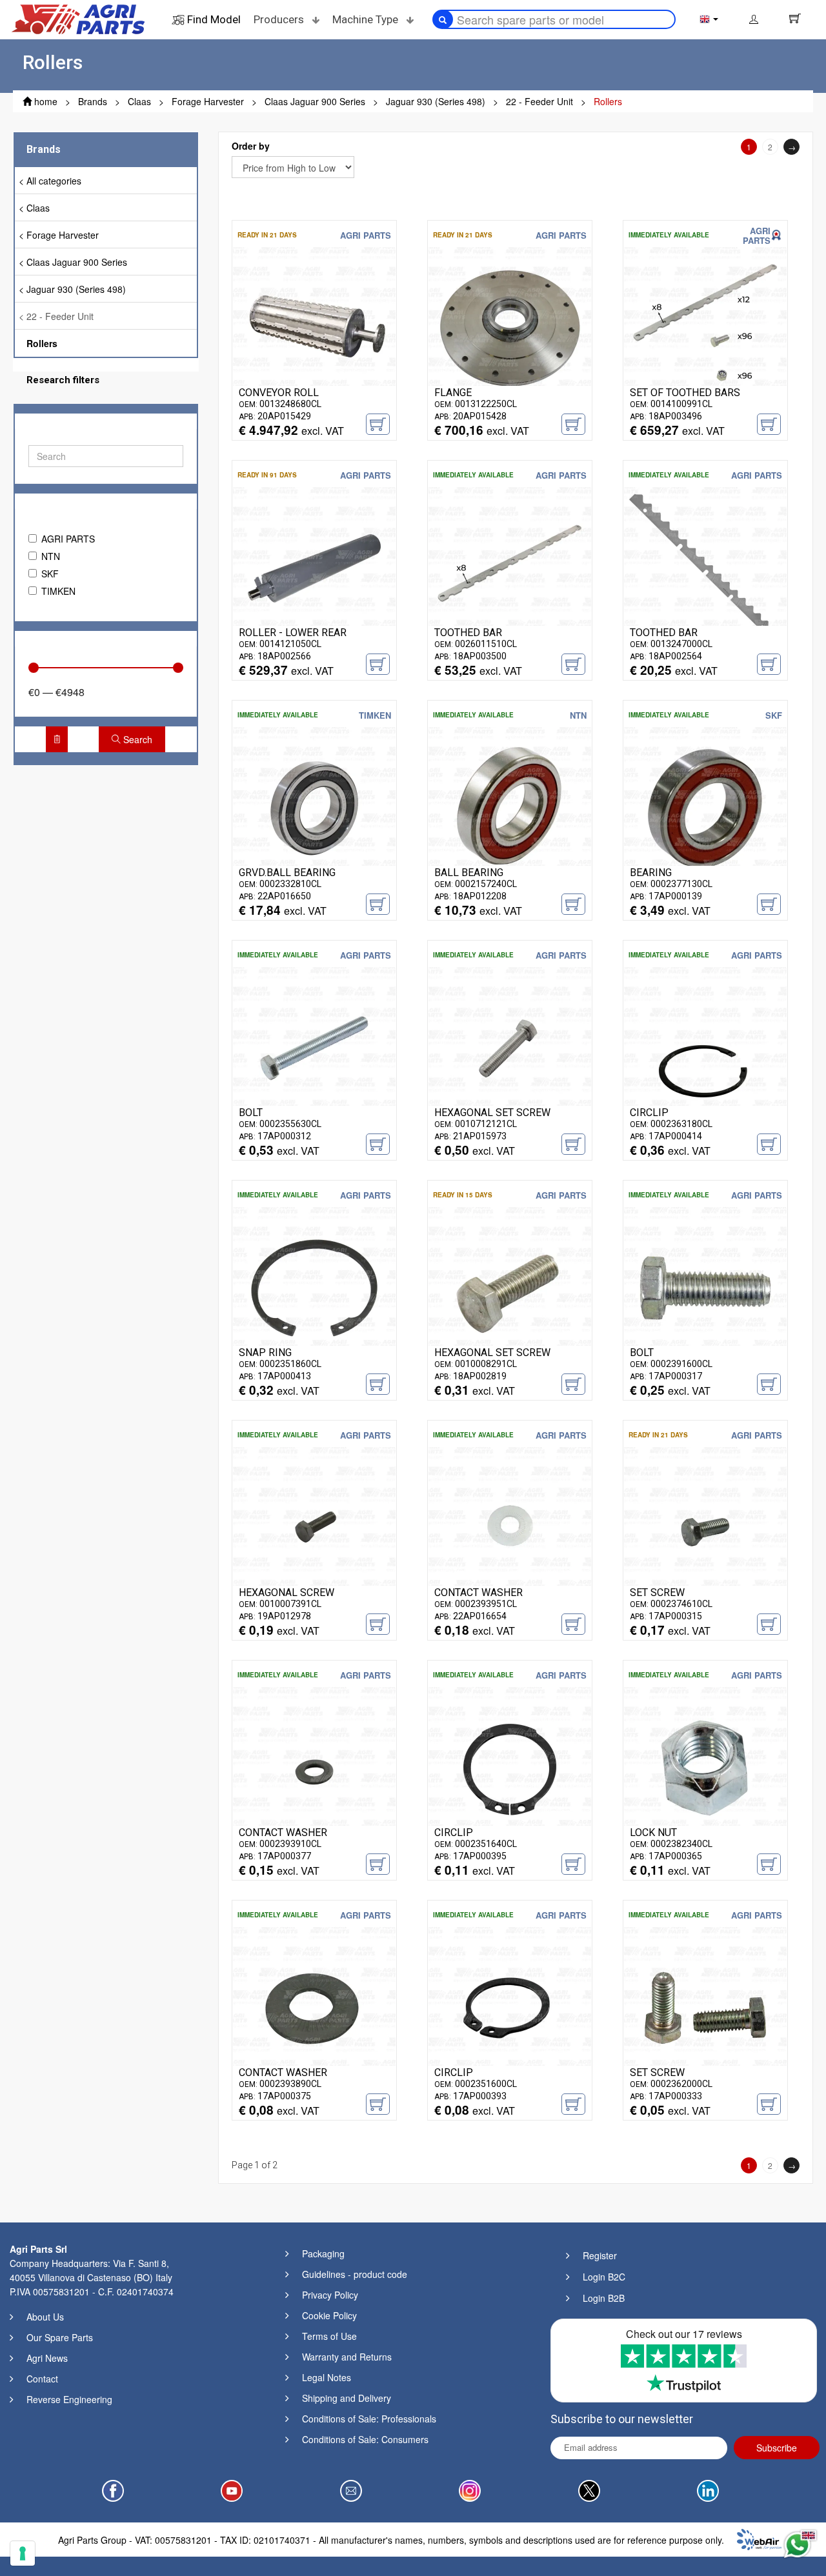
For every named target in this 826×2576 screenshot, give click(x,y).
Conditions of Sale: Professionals (369, 2419)
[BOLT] (314, 1047)
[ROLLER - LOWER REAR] (314, 567)
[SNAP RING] (314, 1287)
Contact (42, 2379)
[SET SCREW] (705, 1527)
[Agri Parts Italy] (78, 18)
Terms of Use (329, 2336)
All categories (54, 181)
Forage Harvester (63, 235)
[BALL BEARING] (510, 807)
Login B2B (604, 2298)
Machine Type (367, 19)
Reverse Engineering (69, 2399)
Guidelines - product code (355, 2274)
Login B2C (604, 2277)
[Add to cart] (378, 424)
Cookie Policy (329, 2315)
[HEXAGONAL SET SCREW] (510, 1047)
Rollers (42, 343)
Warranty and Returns (347, 2357)
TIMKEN (58, 591)
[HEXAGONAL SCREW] (314, 1527)
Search (136, 739)
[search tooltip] (443, 19)
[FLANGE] (510, 327)
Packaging (323, 2253)
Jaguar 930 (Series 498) (76, 289)
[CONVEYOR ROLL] (314, 327)
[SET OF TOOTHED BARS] (705, 327)
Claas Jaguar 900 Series (77, 262)
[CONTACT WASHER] (510, 1527)
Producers (280, 19)
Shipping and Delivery (347, 2398)
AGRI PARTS (68, 539)
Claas (38, 208)
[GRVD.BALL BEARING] (314, 807)
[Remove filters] (57, 739)
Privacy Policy (330, 2295)
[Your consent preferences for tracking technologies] (23, 2553)
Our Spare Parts (60, 2337)
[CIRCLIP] (705, 1047)
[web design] (759, 2538)
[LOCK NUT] (705, 1767)
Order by (251, 146)
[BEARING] (705, 807)
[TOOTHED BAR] (510, 567)
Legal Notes (327, 2377)
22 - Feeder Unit (60, 316)
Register (600, 2255)
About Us (45, 2317)
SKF (50, 574)
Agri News (47, 2358)
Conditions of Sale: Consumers (365, 2439)
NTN (51, 556)
